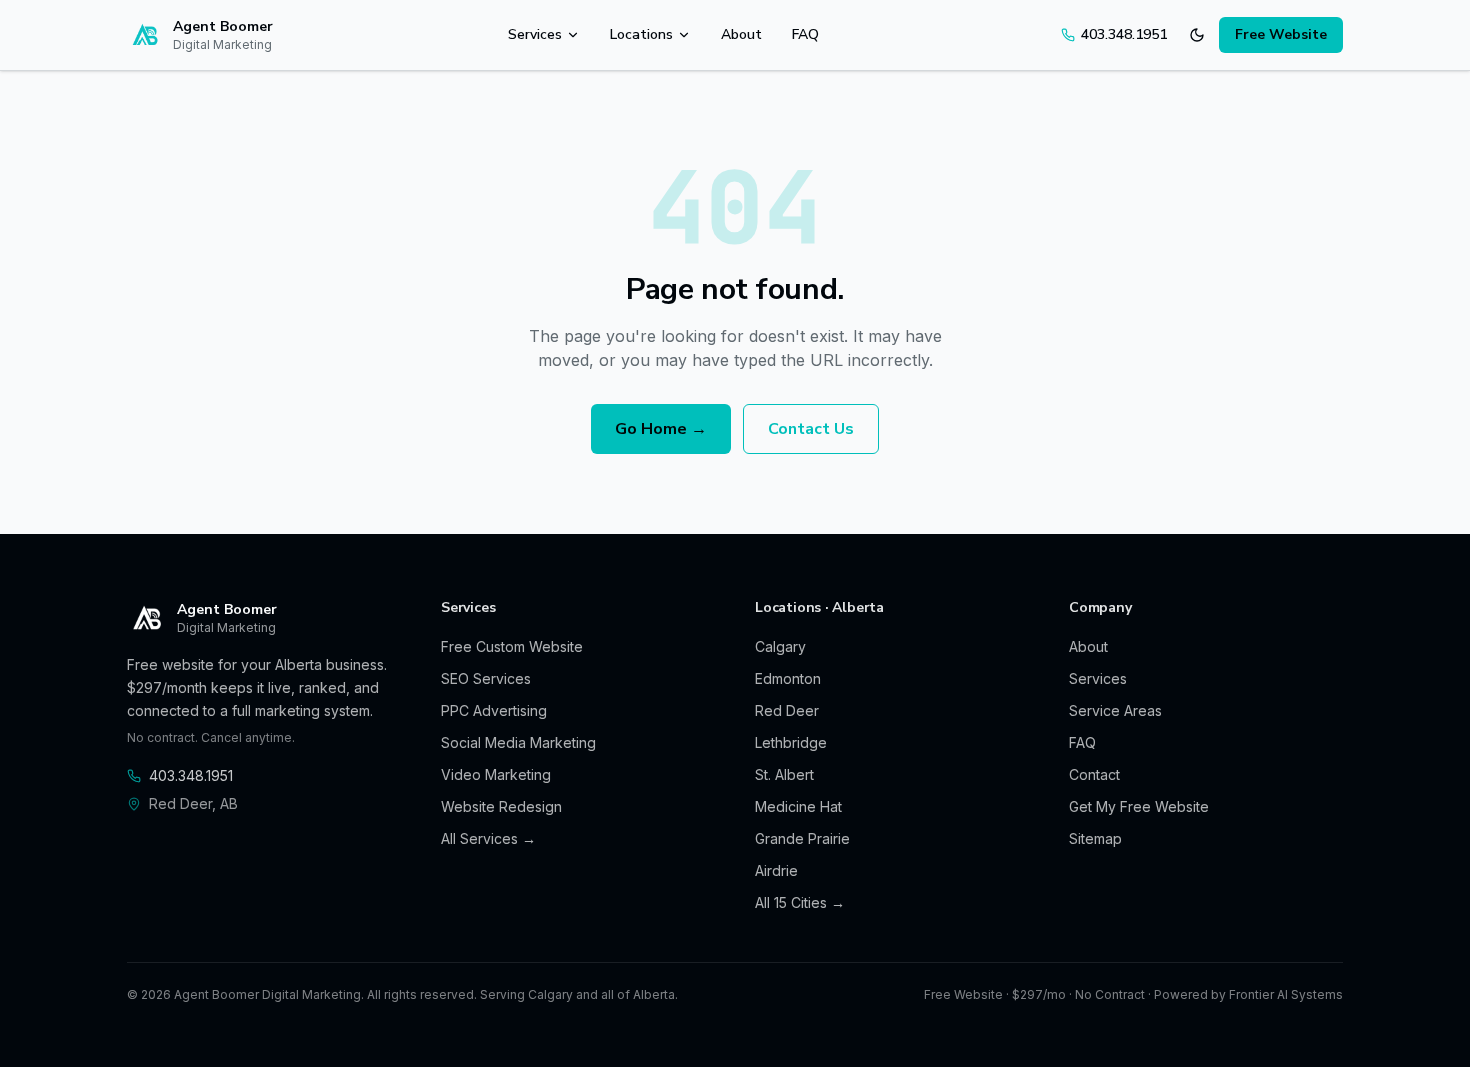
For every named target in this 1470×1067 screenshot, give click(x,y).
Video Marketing (496, 774)
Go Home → (661, 429)
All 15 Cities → (800, 902)
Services (535, 34)
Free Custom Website (512, 646)
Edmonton (788, 678)
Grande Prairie (802, 838)
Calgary (780, 646)
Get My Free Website (1139, 806)
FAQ (805, 34)
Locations (641, 34)
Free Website (1281, 34)
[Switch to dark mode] (1197, 35)
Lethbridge (791, 742)
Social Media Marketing (518, 742)
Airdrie (776, 870)
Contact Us (811, 429)
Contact (1094, 774)
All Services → (488, 838)
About (741, 34)
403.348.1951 (1124, 34)
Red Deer (787, 710)
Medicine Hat (798, 806)
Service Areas (1115, 710)
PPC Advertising (494, 710)
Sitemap (1095, 838)
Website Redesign (501, 806)
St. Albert (784, 774)
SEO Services (486, 678)
